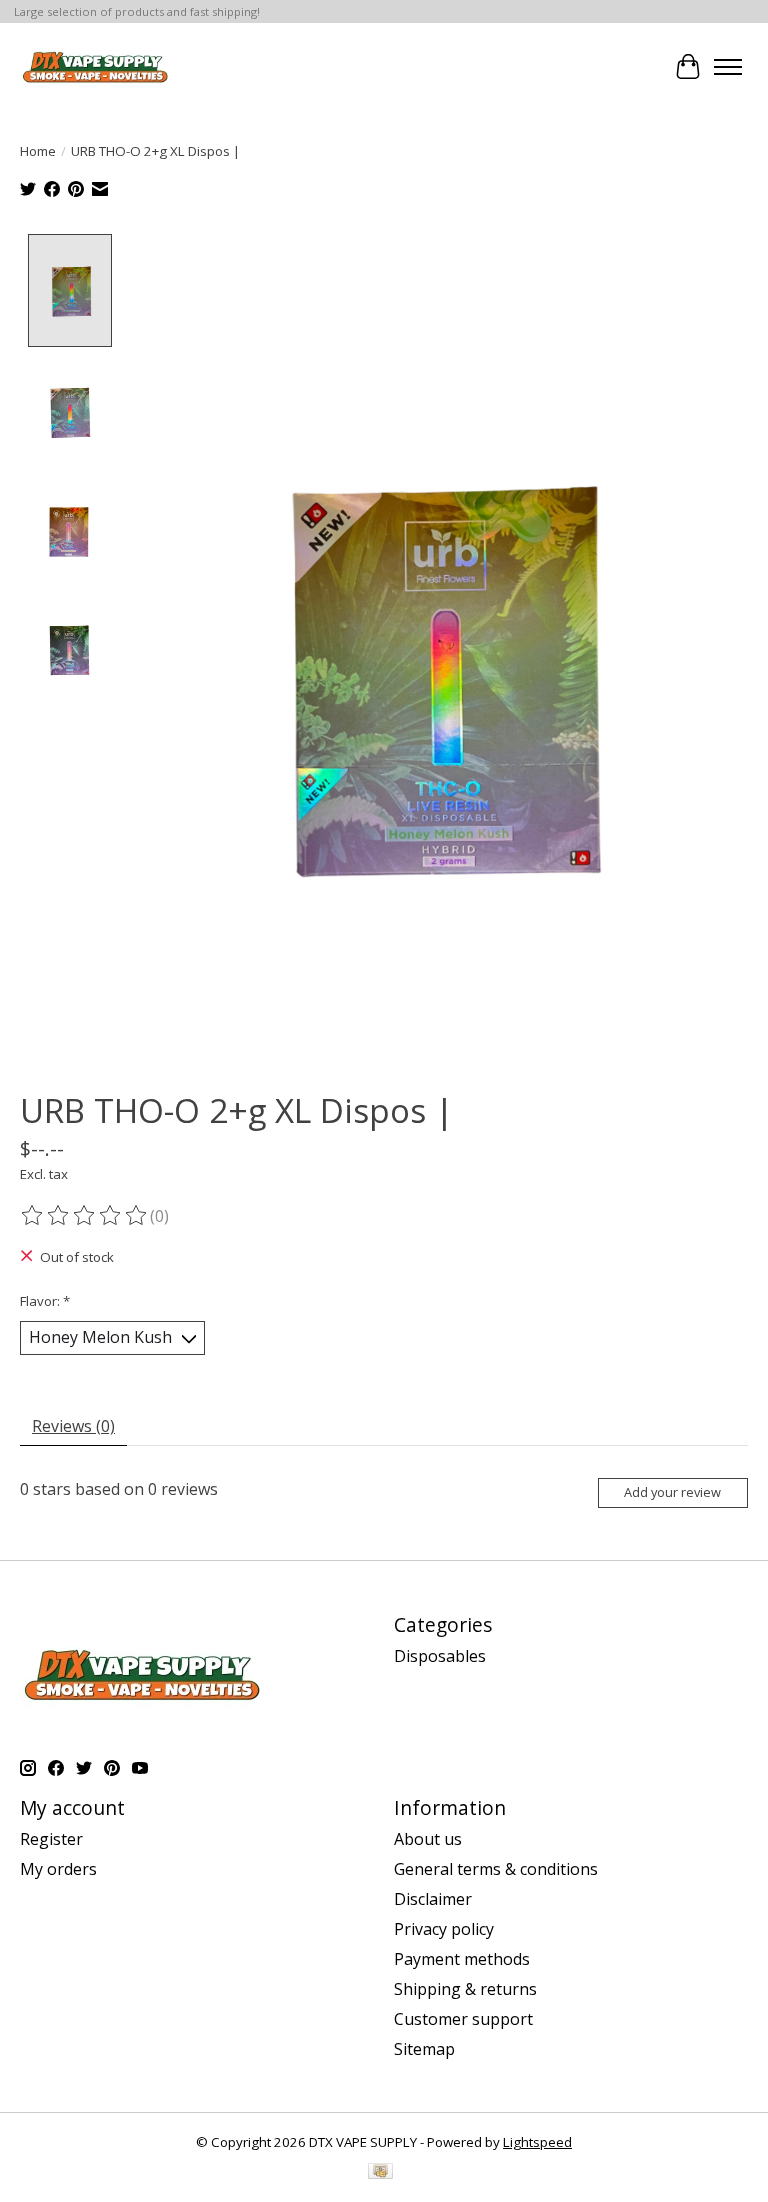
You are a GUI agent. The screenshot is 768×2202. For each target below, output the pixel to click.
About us (428, 1839)
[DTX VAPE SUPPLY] (95, 66)
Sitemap (424, 2049)
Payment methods (462, 1959)
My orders (58, 1869)
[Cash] (380, 2173)
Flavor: (45, 1301)
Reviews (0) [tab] (73, 1426)
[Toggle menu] (728, 67)
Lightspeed (537, 2142)
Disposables (440, 1656)
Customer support (463, 2019)
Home (38, 151)
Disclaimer (433, 1899)
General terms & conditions (496, 1869)
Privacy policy (444, 1929)
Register (51, 1839)
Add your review (672, 1492)
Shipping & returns (465, 1989)
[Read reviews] (85, 1216)
